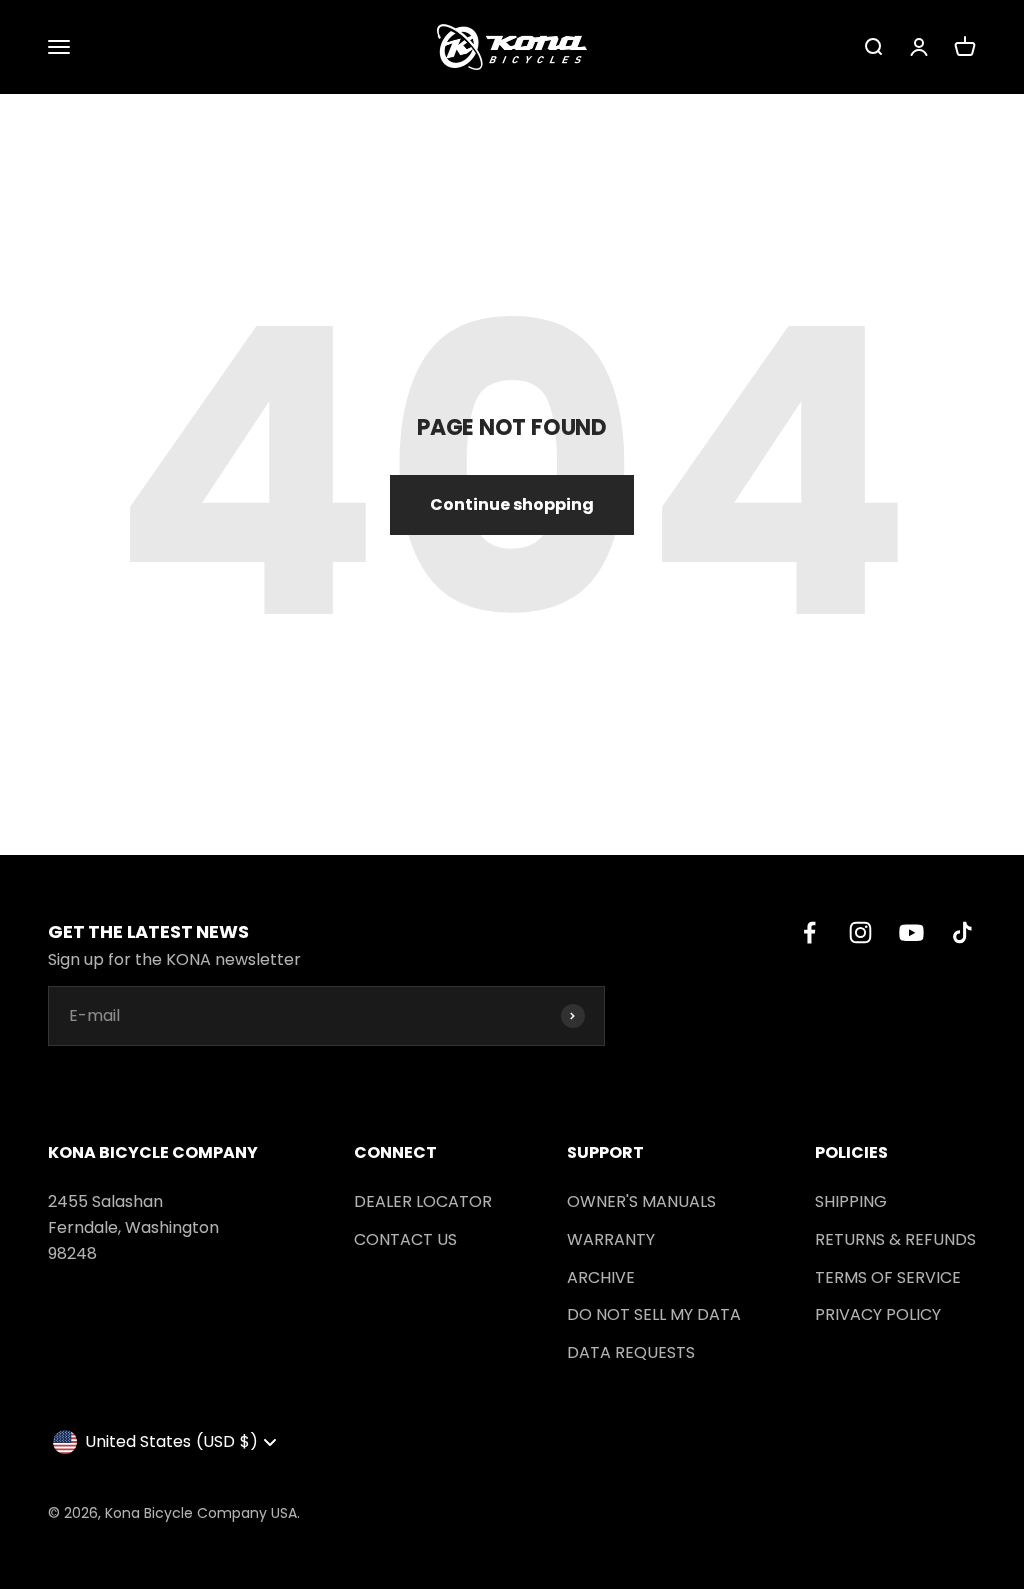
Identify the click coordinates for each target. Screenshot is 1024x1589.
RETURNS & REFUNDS (895, 1239)
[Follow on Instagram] (860, 932)
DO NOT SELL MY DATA (654, 1314)
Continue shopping (512, 504)
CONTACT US (405, 1239)
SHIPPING (851, 1201)
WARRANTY (611, 1239)
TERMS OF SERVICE (888, 1277)
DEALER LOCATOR (423, 1201)
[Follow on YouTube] (911, 932)
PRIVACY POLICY (878, 1314)
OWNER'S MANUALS (641, 1201)
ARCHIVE (601, 1277)
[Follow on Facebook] (809, 932)
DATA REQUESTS (631, 1352)
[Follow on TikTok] (962, 932)
